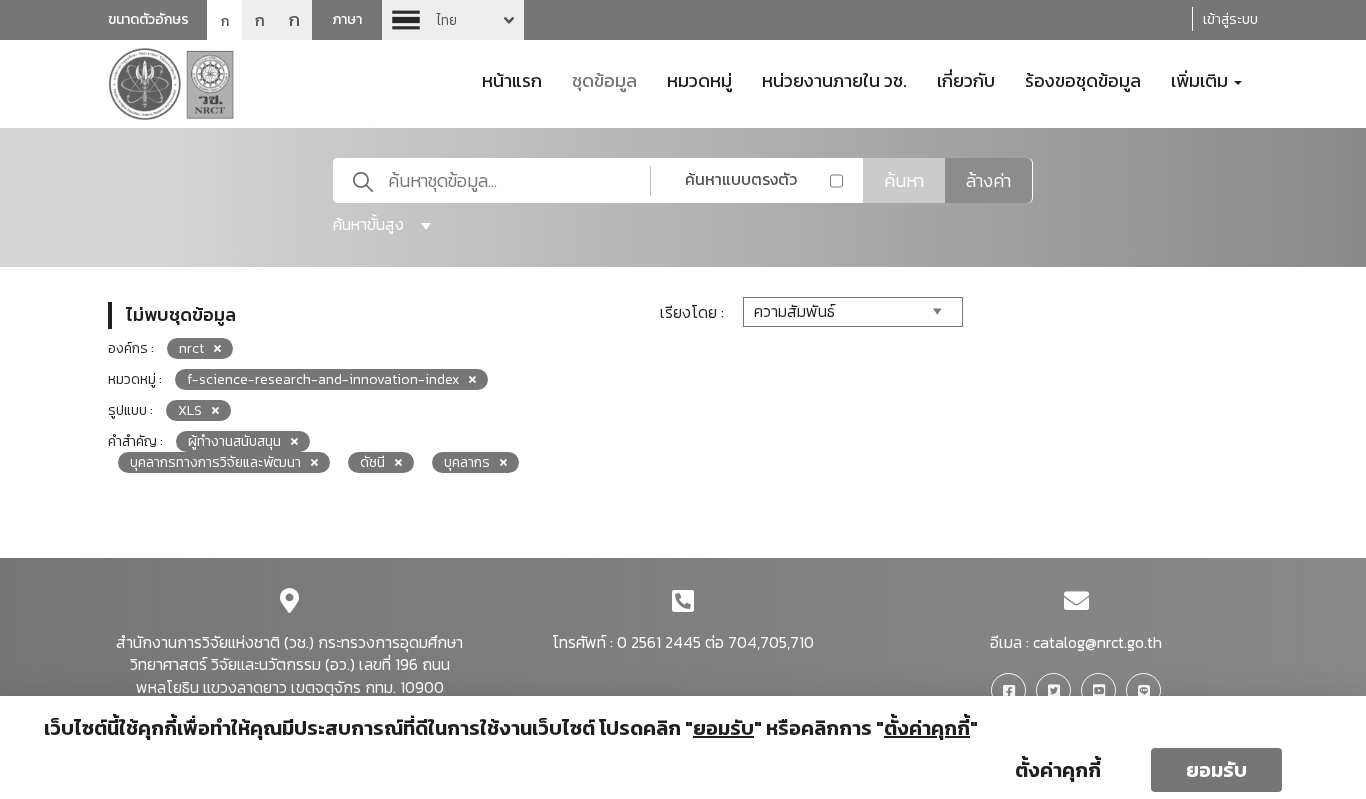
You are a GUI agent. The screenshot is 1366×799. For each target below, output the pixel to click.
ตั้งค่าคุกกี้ (1058, 770)
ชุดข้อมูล (604, 79)
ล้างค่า (988, 180)
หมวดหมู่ (699, 79)
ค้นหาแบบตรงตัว (741, 179)
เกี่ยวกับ (966, 79)
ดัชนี (372, 462)
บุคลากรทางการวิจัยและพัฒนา (215, 462)
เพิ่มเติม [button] (1201, 79)
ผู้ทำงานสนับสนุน (234, 441)
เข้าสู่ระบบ (1230, 19)
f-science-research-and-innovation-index (323, 379)
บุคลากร (467, 462)
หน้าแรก (512, 79)
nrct (191, 348)
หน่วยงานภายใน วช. (834, 79)
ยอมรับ (1216, 770)
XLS (190, 410)
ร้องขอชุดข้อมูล (1083, 79)
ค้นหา (904, 180)
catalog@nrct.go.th (1097, 642)
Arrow (453, 20)
